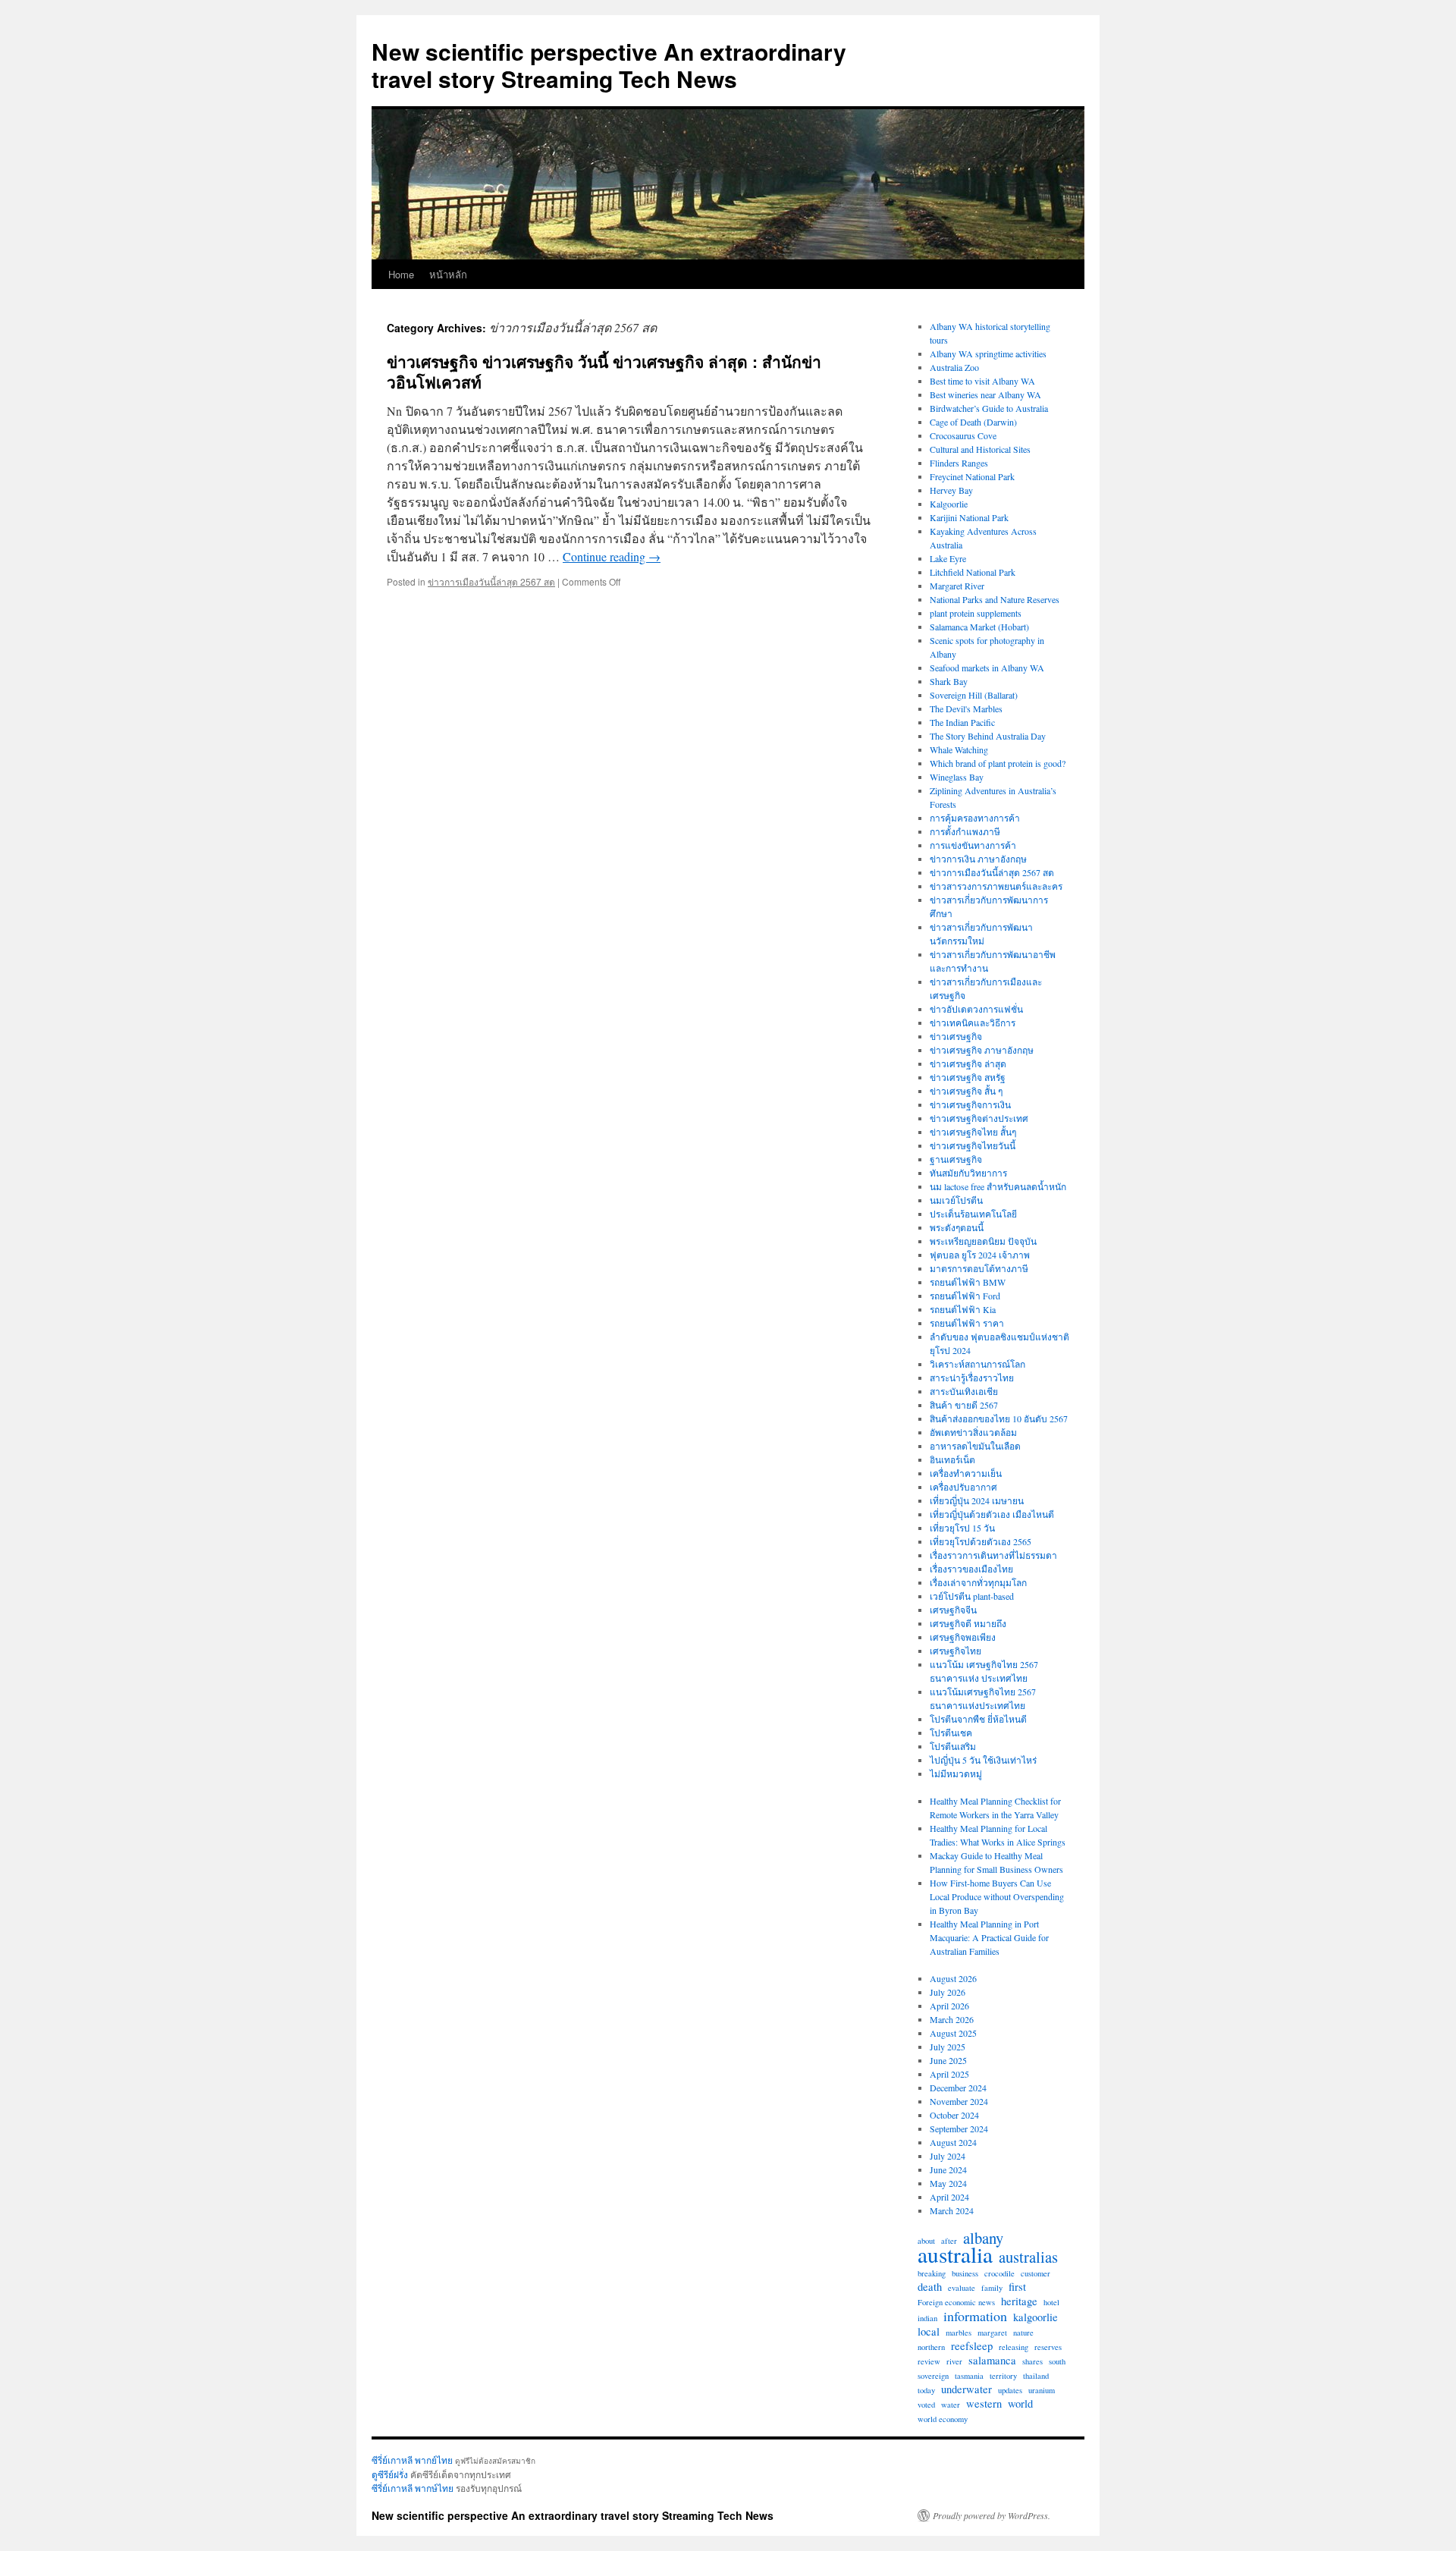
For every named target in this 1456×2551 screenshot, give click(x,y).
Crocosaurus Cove (963, 435)
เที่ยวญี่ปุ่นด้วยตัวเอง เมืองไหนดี (992, 1514)
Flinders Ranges (959, 463)
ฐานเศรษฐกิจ (956, 1159)
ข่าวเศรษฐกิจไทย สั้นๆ (973, 1132)
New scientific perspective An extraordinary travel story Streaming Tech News (609, 65)
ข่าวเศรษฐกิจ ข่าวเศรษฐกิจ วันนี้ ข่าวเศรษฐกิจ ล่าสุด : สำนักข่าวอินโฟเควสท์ (604, 371)
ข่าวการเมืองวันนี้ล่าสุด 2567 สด (491, 581)
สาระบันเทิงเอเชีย (964, 1391)
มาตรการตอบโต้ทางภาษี (979, 1268)
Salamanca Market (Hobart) (979, 627)
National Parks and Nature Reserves (995, 599)
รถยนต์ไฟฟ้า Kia (963, 1309)
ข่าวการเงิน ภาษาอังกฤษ (978, 859)
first (1017, 2287)
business (965, 2273)
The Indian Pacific (962, 722)
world (1020, 2404)
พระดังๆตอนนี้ (957, 1227)
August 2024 (953, 2142)
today (926, 2390)
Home (401, 274)
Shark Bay (949, 681)
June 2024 (948, 2169)
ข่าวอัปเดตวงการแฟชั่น (976, 1009)
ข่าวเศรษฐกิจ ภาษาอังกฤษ (982, 1050)
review (929, 2361)
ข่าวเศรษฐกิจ (956, 1036)
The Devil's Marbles (966, 708)
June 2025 (948, 2060)
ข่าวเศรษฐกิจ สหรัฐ (968, 1077)
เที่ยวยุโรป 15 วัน (962, 1528)
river (954, 2361)
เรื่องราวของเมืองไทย (971, 1569)
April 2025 (949, 2074)
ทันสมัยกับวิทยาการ (968, 1173)
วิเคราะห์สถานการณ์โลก (977, 1364)
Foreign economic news (956, 2302)
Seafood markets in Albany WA (987, 668)
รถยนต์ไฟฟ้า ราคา (967, 1323)
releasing (1014, 2347)
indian (927, 2318)
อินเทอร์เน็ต (952, 1459)
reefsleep (972, 2346)
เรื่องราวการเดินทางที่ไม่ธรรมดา (993, 1555)
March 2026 (952, 2019)
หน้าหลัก (448, 274)
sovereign (933, 2376)
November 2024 (959, 2101)
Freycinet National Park (972, 476)
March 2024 (952, 2210)
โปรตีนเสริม (953, 1746)
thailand (1036, 2376)
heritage (1019, 2301)
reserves (1048, 2347)
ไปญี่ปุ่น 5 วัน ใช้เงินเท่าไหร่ (983, 1760)
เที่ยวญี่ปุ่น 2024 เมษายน (977, 1500)
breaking (932, 2273)
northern (931, 2347)
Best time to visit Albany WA (982, 381)
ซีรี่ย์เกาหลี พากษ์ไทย (413, 2488)
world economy (943, 2419)
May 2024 (948, 2183)
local (929, 2332)
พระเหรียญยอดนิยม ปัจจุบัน (983, 1241)
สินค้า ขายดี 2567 (964, 1405)
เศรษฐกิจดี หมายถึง (968, 1623)
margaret (992, 2333)
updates (1010, 2390)
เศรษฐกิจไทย (955, 1651)
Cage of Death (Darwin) (973, 422)
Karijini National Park (969, 517)
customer (1036, 2273)
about (926, 2241)
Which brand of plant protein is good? (998, 763)
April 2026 (949, 2006)
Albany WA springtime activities (988, 353)
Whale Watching (959, 749)
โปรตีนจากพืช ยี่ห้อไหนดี (978, 1719)
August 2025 (953, 2033)
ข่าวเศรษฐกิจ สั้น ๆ (966, 1091)
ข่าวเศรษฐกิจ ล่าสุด (968, 1063)
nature (1023, 2333)
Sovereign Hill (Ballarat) (974, 695)
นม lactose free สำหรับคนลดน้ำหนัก (998, 1186)
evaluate (962, 2288)
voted (926, 2405)
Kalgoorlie (949, 504)
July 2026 (948, 1992)
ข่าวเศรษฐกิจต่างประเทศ (979, 1118)
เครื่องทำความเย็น (966, 1473)
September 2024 (959, 2128)
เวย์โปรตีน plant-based (972, 1596)
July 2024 (948, 2156)
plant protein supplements (976, 613)
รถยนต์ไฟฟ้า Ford (965, 1296)
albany (983, 2238)
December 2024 (958, 2088)
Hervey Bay (951, 490)
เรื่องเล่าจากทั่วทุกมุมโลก (978, 1582)
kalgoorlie (1036, 2317)
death (930, 2287)
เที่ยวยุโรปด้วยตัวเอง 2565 (981, 1541)
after (949, 2241)
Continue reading (612, 556)
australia (955, 2254)
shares (1032, 2361)
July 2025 (948, 2047)
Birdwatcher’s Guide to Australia (989, 408)
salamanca (992, 2361)
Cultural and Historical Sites (980, 449)
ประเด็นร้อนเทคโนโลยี (973, 1214)
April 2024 (949, 2197)
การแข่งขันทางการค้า (973, 845)
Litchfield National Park (973, 572)
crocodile (999, 2273)
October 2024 (954, 2115)
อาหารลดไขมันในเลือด (975, 1446)
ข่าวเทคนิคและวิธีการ (973, 1023)
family (992, 2288)
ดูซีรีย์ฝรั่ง (390, 2474)
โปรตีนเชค (951, 1733)
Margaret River (957, 586)
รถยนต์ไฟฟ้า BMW (968, 1282)
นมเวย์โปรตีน (956, 1200)
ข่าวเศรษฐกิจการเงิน (970, 1104)
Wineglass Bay (957, 777)
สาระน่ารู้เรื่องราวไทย (972, 1378)
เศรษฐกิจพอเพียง (963, 1637)
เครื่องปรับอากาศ (963, 1487)
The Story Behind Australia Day (988, 736)
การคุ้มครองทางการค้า (975, 818)
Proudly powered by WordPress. (992, 2515)
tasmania (969, 2376)
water (951, 2405)
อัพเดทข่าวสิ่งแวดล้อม (973, 1432)
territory (1003, 2376)
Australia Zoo (954, 367)
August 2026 (953, 1978)
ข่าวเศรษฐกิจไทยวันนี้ (973, 1145)
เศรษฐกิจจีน (953, 1610)
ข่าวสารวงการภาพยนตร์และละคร (996, 886)
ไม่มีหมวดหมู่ (956, 1773)
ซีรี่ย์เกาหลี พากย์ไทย (412, 2460)
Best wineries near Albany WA (985, 394)
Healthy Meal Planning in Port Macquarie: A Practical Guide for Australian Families (989, 1937)
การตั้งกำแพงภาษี (965, 831)
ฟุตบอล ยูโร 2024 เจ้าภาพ (980, 1255)
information (975, 2316)
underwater (966, 2389)
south (1057, 2361)
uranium (1042, 2390)
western (984, 2404)
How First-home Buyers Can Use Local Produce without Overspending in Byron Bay (997, 1896)
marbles (959, 2333)
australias (1028, 2257)
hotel (1051, 2302)
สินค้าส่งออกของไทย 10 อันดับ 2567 (999, 1418)
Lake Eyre (948, 558)
